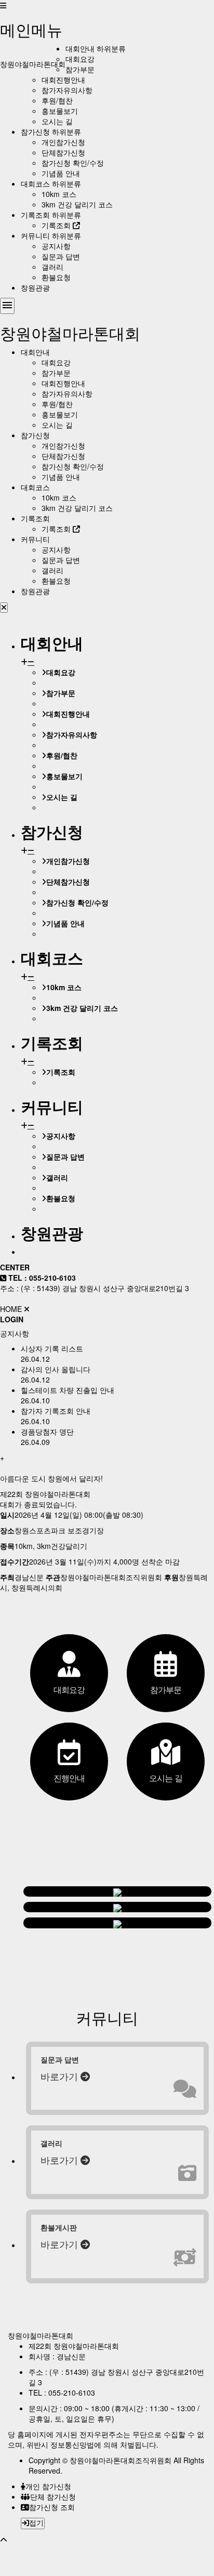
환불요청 (56, 277)
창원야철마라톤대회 (33, 64)
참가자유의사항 (67, 90)
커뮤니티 (35, 235)
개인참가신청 (63, 142)
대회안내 (80, 48)
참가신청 (35, 132)
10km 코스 (59, 194)
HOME (11, 1309)
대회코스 (35, 183)
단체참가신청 (63, 152)
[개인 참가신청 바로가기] (117, 1891)
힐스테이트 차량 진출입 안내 (68, 1390)
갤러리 (52, 267)
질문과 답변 (61, 256)
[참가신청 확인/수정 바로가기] (117, 1923)
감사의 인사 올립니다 (56, 1369)
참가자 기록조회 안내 (56, 1411)
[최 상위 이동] (4, 2540)
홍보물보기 (60, 111)
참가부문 (80, 69)
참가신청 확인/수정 (73, 163)
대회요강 (80, 59)
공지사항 (56, 246)
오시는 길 (57, 121)
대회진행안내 (63, 80)
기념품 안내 (61, 173)
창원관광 (35, 287)
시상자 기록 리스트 (52, 1348)
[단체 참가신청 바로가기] (117, 1907)
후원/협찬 (57, 100)
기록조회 (35, 215)
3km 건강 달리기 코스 (77, 204)
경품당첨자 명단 (47, 1431)
